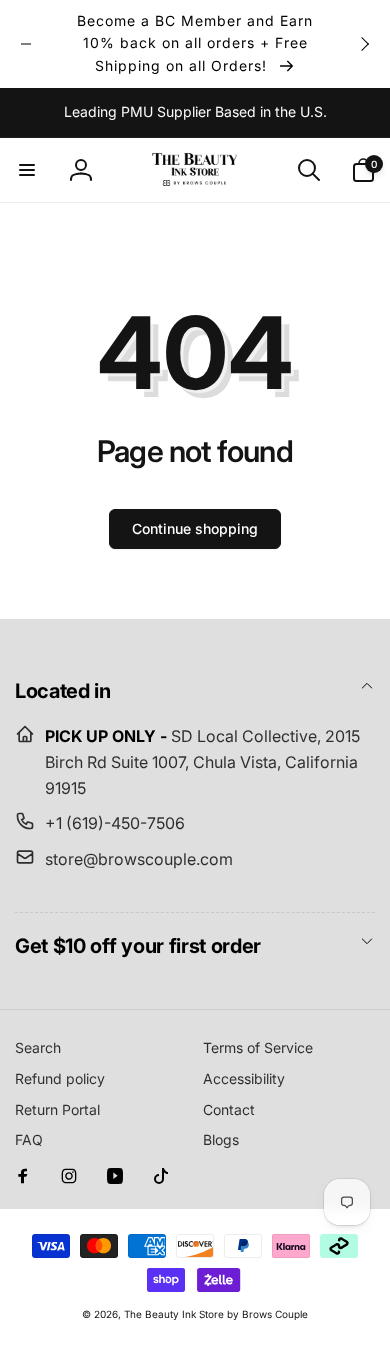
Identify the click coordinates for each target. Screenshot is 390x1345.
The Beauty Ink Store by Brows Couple (216, 1314)
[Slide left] (26, 44)
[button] (27, 170)
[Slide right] (364, 44)
